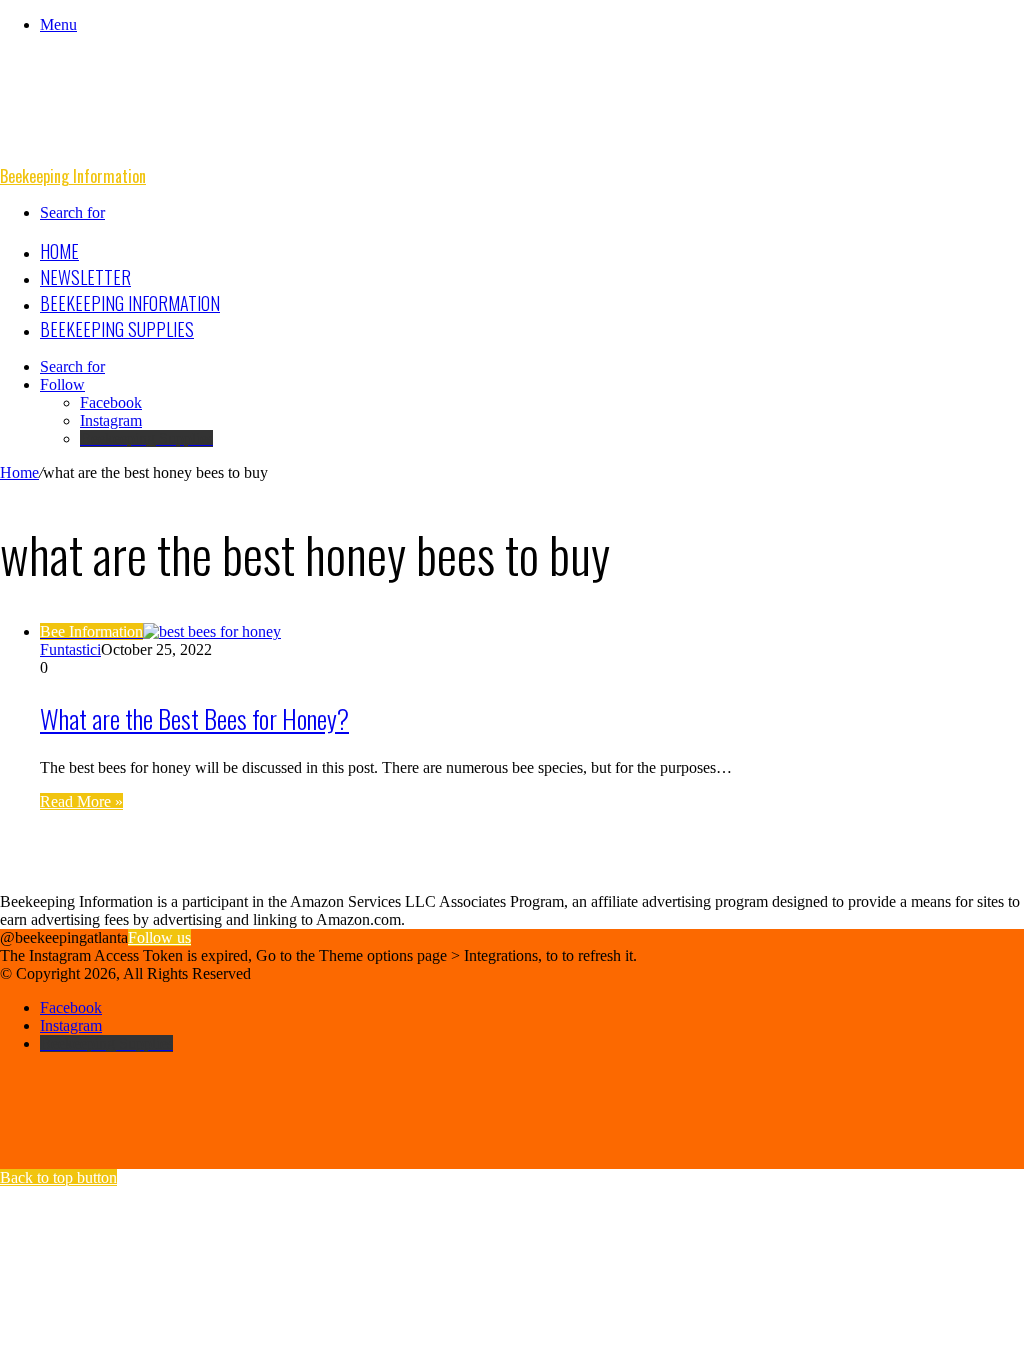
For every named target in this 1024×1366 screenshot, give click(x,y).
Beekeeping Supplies (117, 329)
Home (59, 251)
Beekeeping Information (130, 303)
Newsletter (85, 277)
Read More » (81, 801)
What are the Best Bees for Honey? (194, 718)
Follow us (159, 937)
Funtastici (70, 649)
